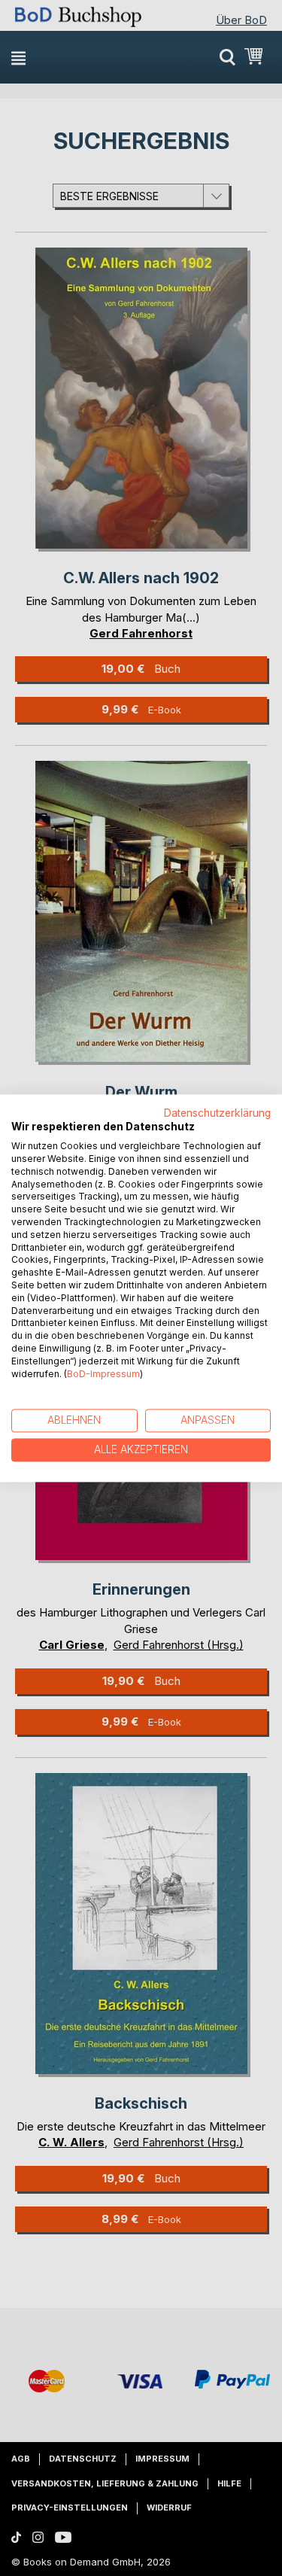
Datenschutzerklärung (217, 1113)
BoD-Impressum (103, 1374)
